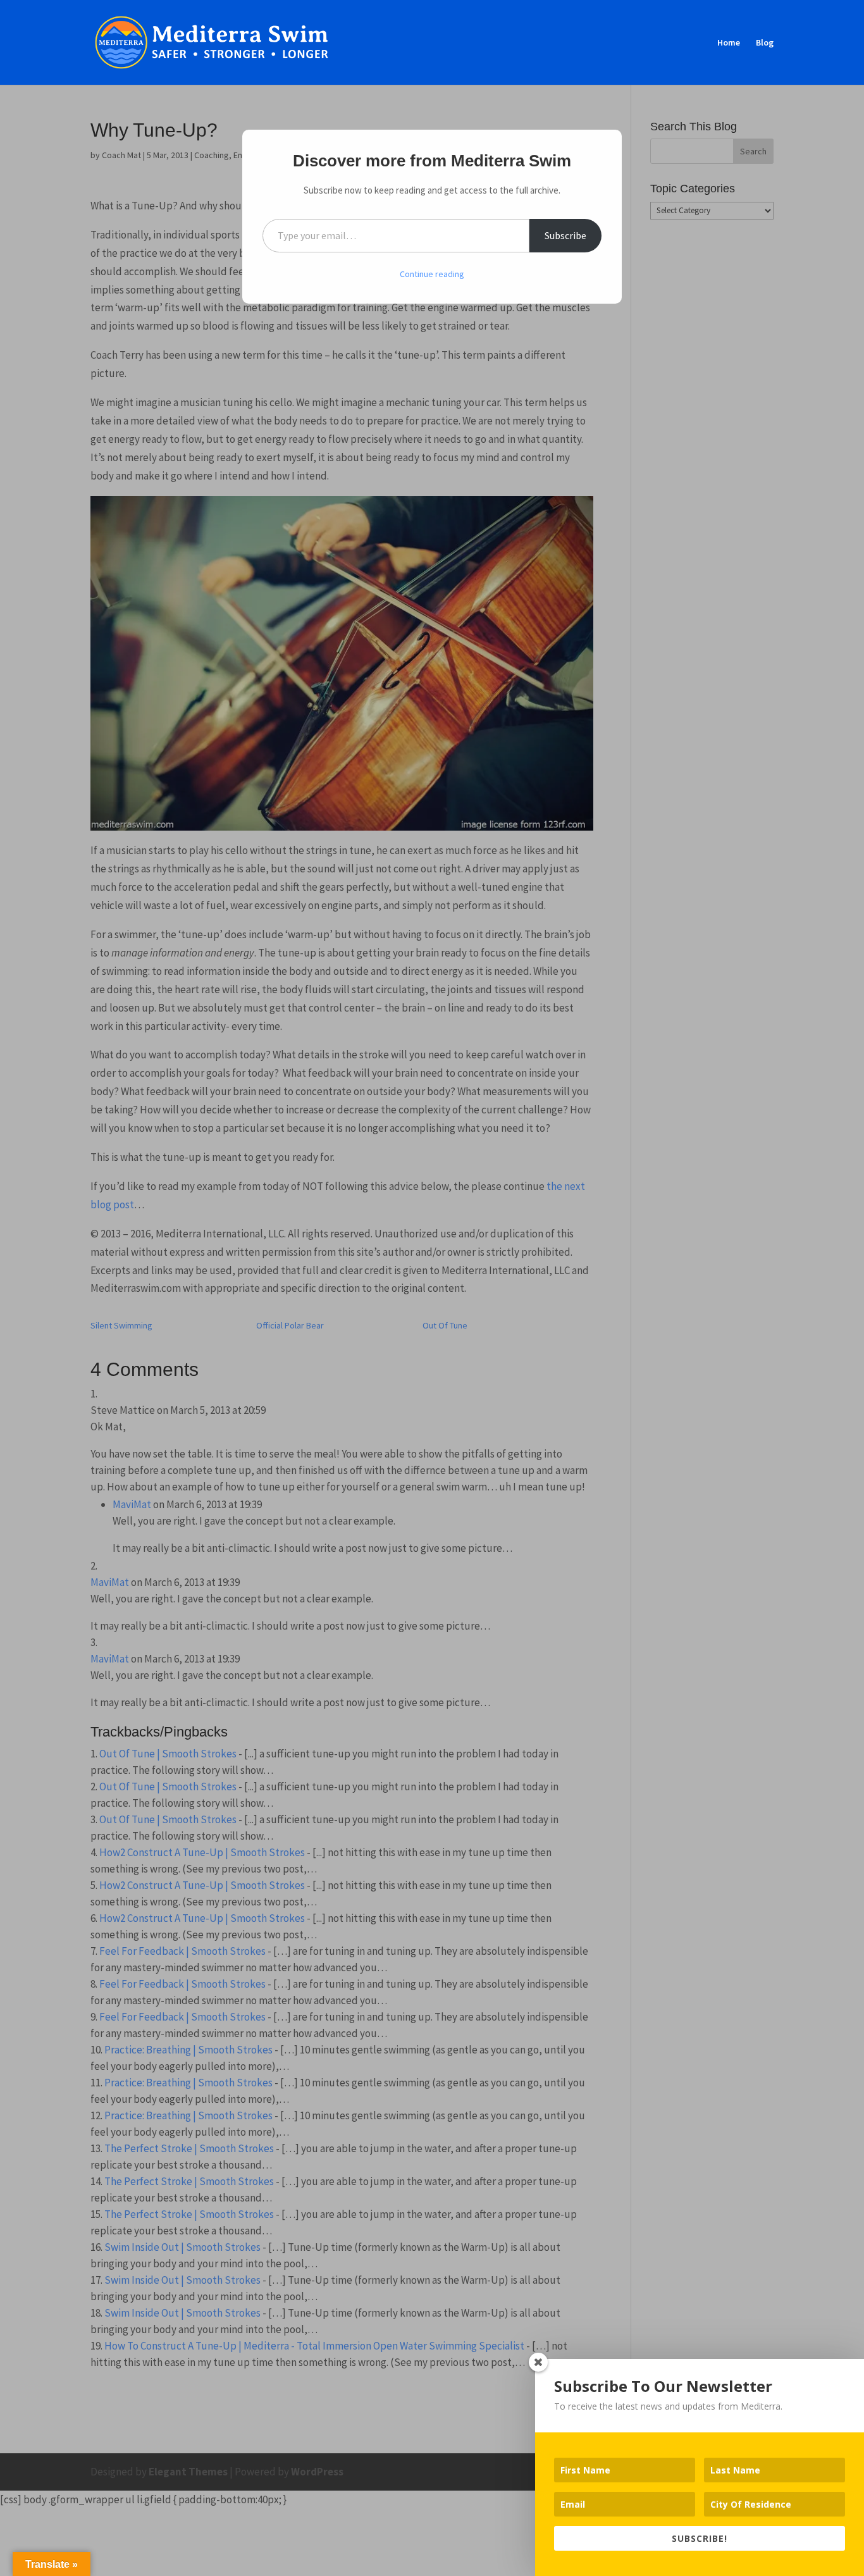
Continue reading (432, 274)
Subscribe (565, 235)
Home (729, 43)
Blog (765, 43)
